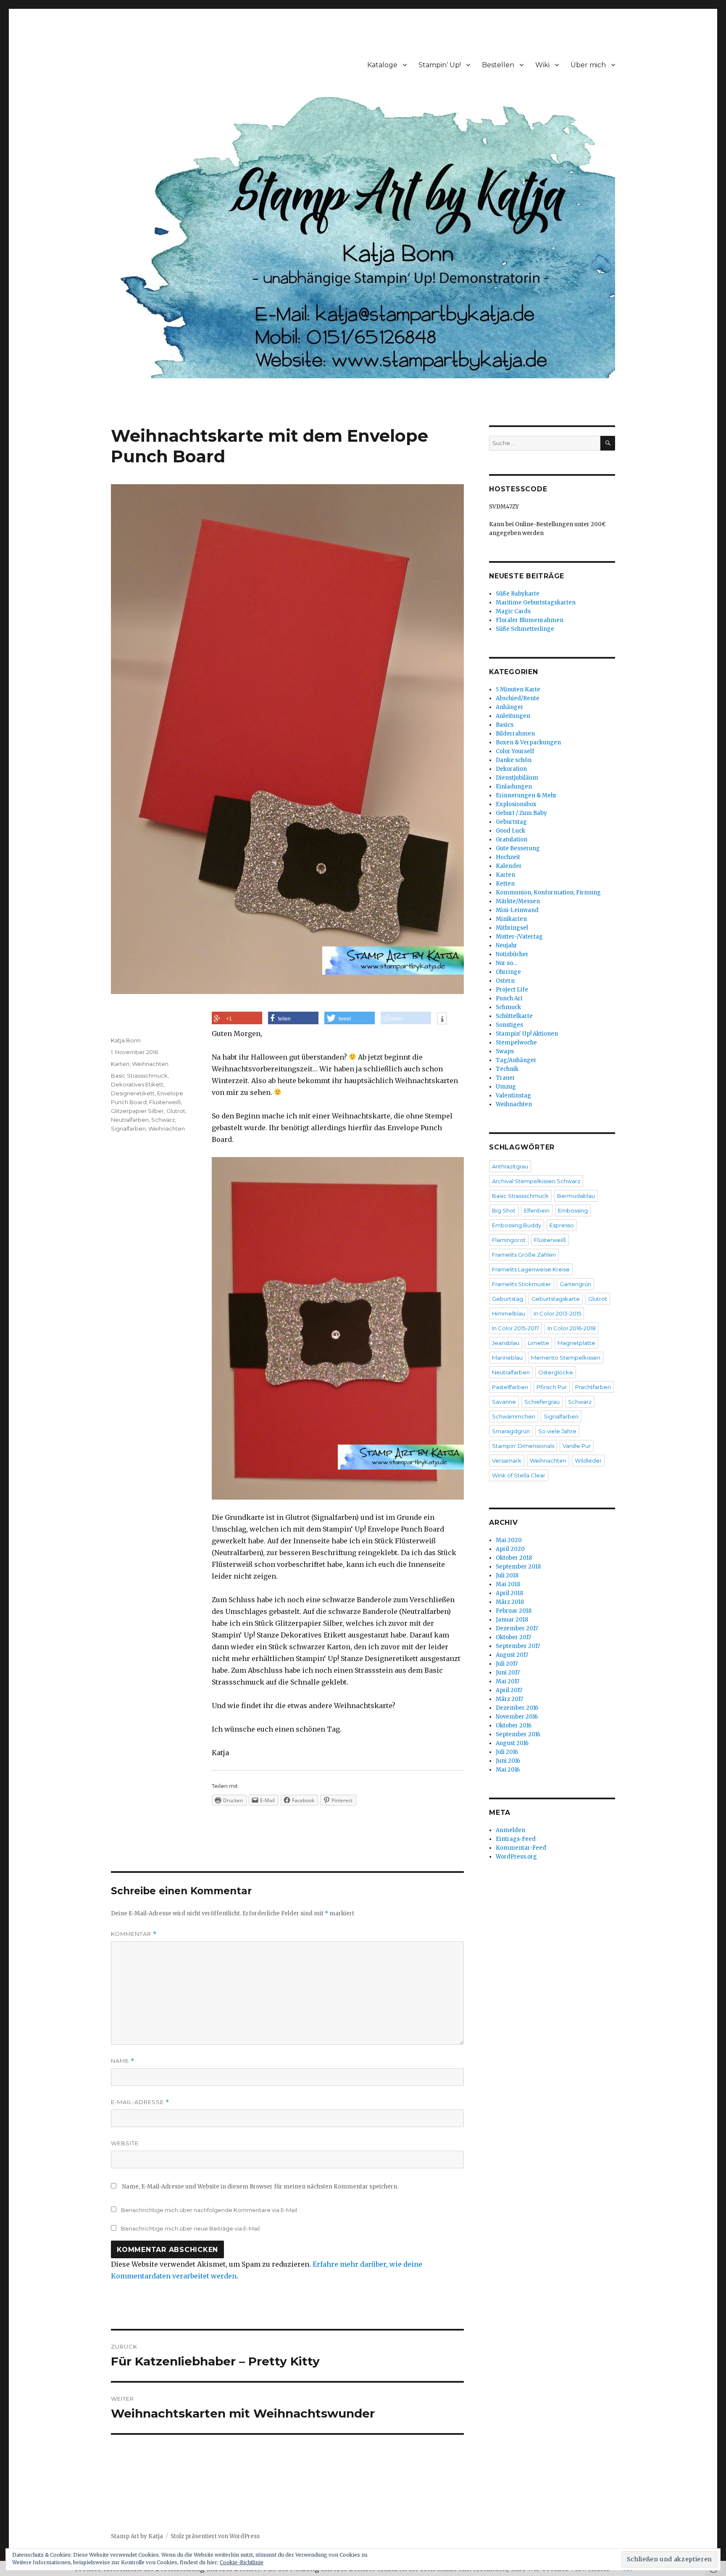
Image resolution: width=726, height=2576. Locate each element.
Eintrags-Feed (516, 1839)
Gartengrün (575, 1284)
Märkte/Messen (518, 901)
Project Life (512, 990)
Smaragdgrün (511, 1431)
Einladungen (514, 787)
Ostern (505, 981)
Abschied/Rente (518, 698)
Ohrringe (508, 972)
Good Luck (510, 831)
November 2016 (517, 1717)
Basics (505, 725)
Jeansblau (506, 1343)
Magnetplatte (576, 1343)
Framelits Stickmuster (522, 1284)
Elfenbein (537, 1210)
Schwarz (163, 1120)
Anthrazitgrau (510, 1166)
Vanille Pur (577, 1446)
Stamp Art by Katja (137, 2536)
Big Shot (504, 1210)
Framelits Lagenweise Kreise (531, 1269)
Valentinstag (513, 1096)
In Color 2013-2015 (557, 1313)
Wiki (542, 65)
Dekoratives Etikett (137, 1084)
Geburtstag (511, 822)
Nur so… (506, 963)
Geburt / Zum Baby (521, 813)
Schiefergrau (542, 1402)
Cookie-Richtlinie (242, 2562)
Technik (507, 1069)
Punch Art (509, 998)
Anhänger (510, 707)
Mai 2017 (508, 1681)
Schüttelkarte (514, 1016)
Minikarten (511, 919)
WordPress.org (516, 1857)
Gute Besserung (518, 848)
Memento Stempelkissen (566, 1358)
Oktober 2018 (514, 1558)
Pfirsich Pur (552, 1387)
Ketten (505, 884)
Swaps (505, 1051)
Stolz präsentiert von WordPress (215, 2536)
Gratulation (512, 840)
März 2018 (510, 1602)
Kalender (509, 866)
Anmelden (510, 1830)
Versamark (507, 1461)
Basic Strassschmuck (139, 1076)
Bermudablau (576, 1196)
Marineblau (507, 1358)
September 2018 (518, 1567)
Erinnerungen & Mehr (526, 795)
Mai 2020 (509, 1540)
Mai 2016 (508, 1770)
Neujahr (506, 945)
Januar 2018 (512, 1620)
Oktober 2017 (513, 1637)
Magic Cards (513, 611)
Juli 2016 (507, 1752)
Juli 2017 (507, 1664)
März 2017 (509, 1699)
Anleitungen (513, 716)
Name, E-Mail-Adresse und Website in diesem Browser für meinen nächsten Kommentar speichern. (260, 2187)
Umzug (506, 1087)
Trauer (505, 1078)
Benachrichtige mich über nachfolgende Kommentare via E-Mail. (210, 2210)
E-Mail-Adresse (140, 2102)
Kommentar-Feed (521, 1848)
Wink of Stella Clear (519, 1475)
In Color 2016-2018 (572, 1328)
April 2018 (509, 1593)
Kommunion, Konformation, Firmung (548, 893)
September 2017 (518, 1646)
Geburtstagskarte (556, 1299)
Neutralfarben (130, 1120)
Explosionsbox (516, 804)
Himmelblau (509, 1313)
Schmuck (508, 1007)
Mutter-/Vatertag (519, 937)
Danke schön (514, 760)
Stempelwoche (516, 1043)
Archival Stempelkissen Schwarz (536, 1181)
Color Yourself (515, 751)
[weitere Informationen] (442, 1019)
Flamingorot (509, 1240)
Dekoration (511, 769)
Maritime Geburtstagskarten (536, 602)
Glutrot (176, 1111)
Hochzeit (508, 857)
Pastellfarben (510, 1387)
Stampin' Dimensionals (523, 1446)
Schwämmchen (514, 1416)
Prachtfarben (593, 1387)
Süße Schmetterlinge (525, 629)
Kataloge (382, 65)
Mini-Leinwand (517, 910)
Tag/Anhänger (516, 1060)
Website (125, 2143)
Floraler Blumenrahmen (530, 620)
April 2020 (510, 1549)
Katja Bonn (126, 1040)
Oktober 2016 (514, 1726)
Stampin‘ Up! (440, 65)
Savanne (504, 1402)
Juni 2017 (508, 1673)
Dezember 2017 (517, 1628)
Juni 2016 (508, 1761)
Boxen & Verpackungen (528, 742)
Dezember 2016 (517, 1708)
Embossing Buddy (517, 1225)
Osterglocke (556, 1372)
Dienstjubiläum (517, 778)
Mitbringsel (512, 928)
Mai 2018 (508, 1584)
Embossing (573, 1210)
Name (123, 2061)
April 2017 (509, 1690)
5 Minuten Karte (518, 689)
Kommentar (134, 1934)
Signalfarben (128, 1128)
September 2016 (518, 1734)
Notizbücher (512, 954)
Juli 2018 (507, 1575)
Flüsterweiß (165, 1102)
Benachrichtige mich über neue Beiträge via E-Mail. (191, 2228)
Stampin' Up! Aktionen (527, 1034)
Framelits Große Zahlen (524, 1255)
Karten (120, 1064)
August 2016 (512, 1743)
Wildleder (588, 1461)
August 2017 (512, 1655)
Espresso (562, 1225)
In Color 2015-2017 (516, 1328)
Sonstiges (509, 1025)
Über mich (588, 65)
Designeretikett (133, 1093)
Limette (538, 1343)
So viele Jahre (557, 1431)
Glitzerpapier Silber (137, 1111)
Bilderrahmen (515, 734)
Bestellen (498, 65)
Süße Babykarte (518, 594)
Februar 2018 (514, 1611)
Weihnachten (150, 1064)
